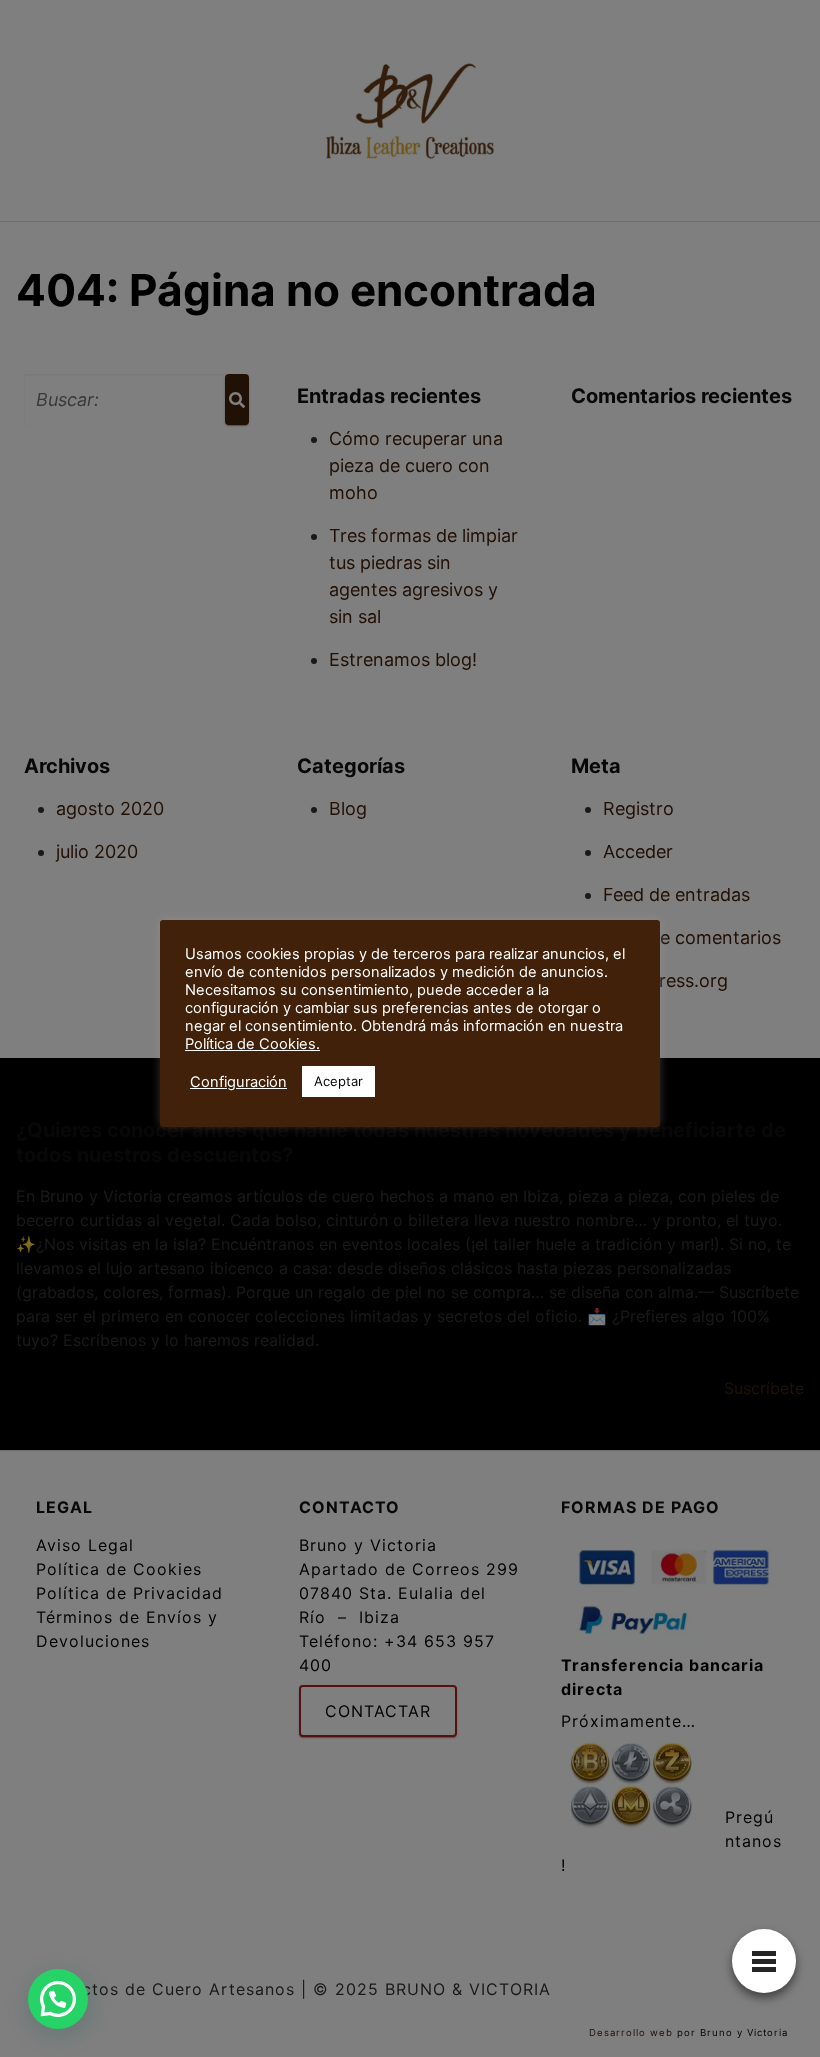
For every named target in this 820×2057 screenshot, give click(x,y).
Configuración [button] (238, 1082)
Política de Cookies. (252, 1044)
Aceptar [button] (338, 1081)
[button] (58, 1999)
